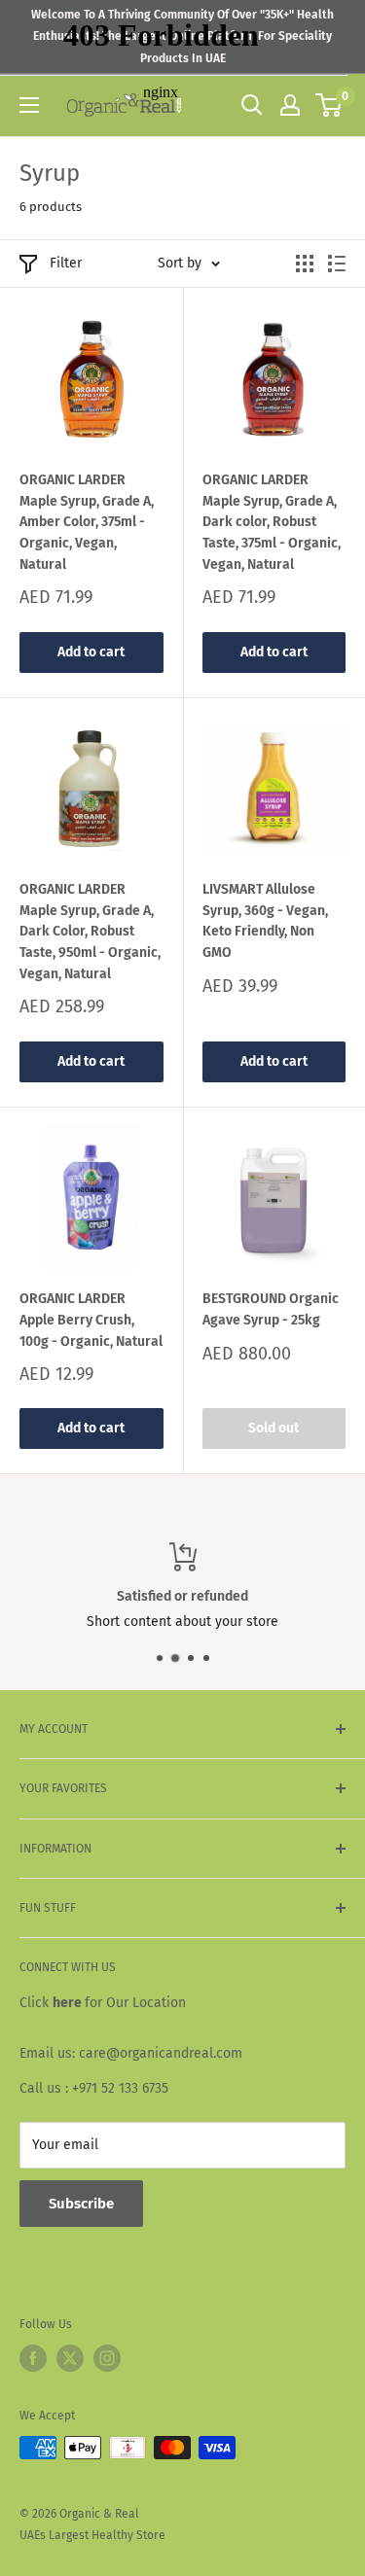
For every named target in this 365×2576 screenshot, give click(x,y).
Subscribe (81, 2204)
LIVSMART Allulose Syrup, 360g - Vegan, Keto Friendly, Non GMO (265, 921)
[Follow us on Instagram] (107, 2358)
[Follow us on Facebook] (33, 2358)
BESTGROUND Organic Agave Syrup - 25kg (271, 1309)
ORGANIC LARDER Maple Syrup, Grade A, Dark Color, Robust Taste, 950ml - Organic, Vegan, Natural (90, 932)
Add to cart (91, 652)
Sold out (274, 1428)
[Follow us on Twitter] (70, 2358)
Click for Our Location (103, 2003)
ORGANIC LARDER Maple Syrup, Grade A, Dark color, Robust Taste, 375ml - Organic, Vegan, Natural (272, 522)
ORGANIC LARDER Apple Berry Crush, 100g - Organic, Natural (91, 1320)
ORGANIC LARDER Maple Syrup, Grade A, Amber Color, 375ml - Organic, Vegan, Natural (87, 522)
